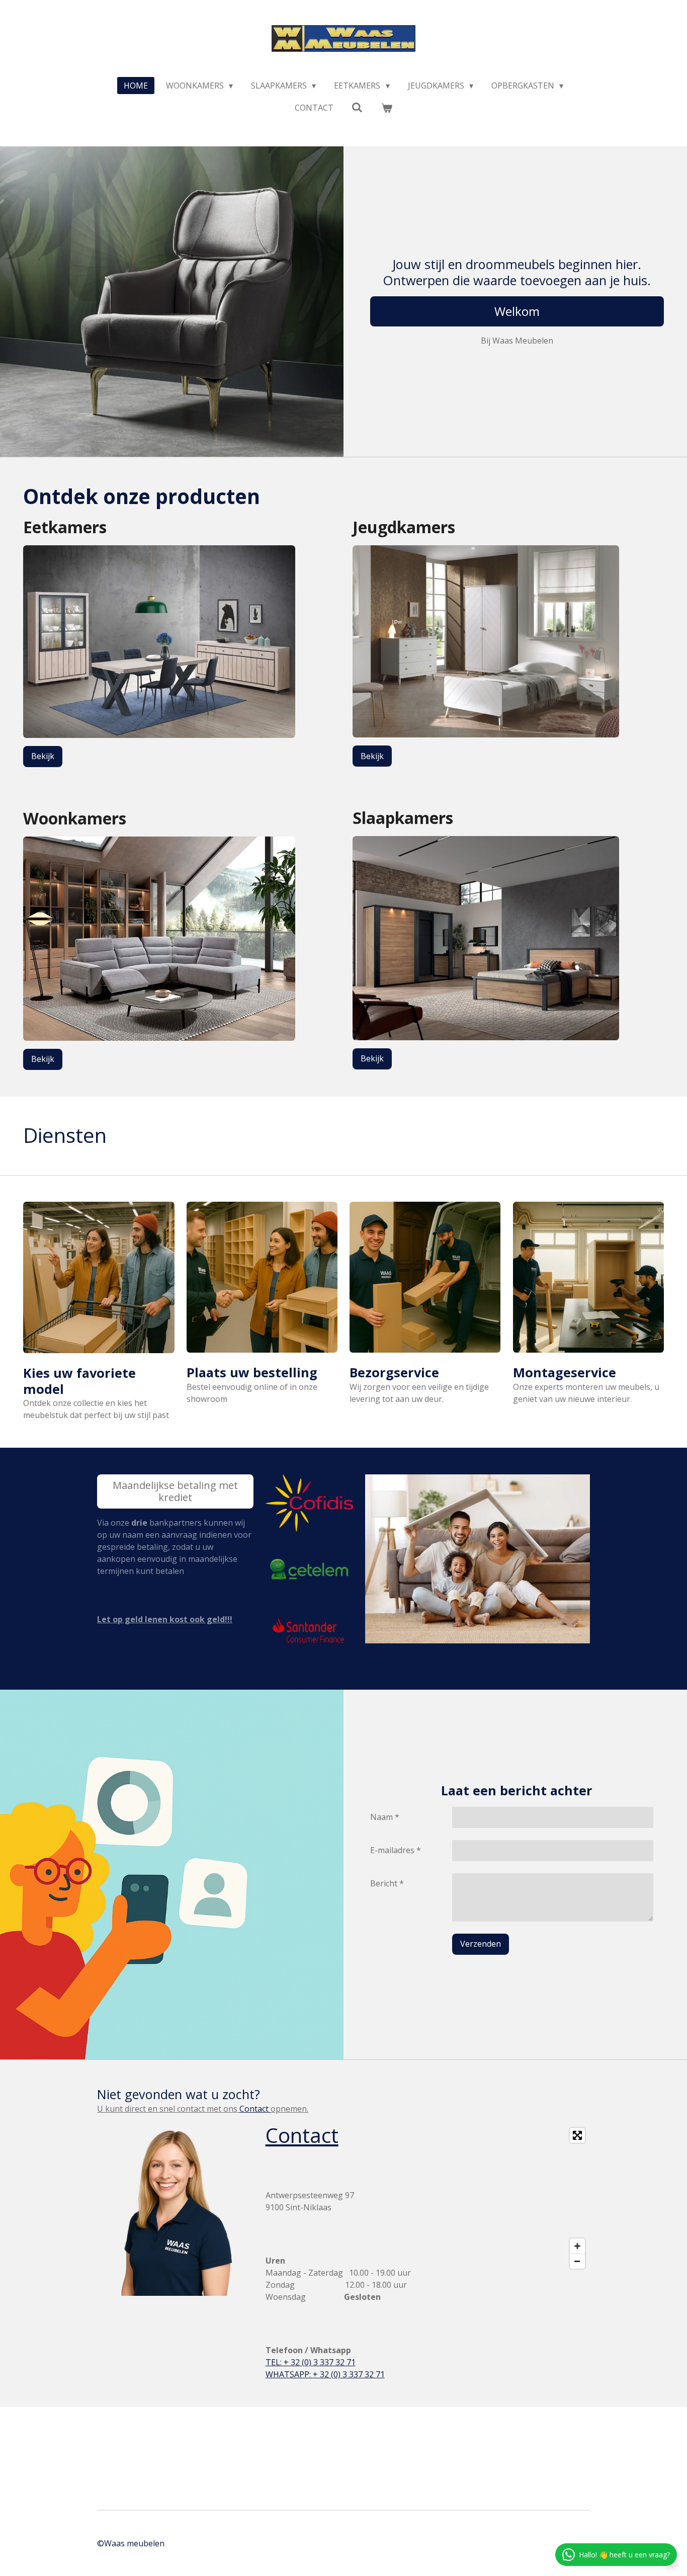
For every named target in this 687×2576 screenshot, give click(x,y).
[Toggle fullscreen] (577, 2135)
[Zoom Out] (577, 2261)
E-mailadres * (396, 1850)
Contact (255, 2109)
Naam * (385, 1817)
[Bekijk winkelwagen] (387, 108)
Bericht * (387, 1883)
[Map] (512, 2198)
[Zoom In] (577, 2246)
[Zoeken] (357, 107)
